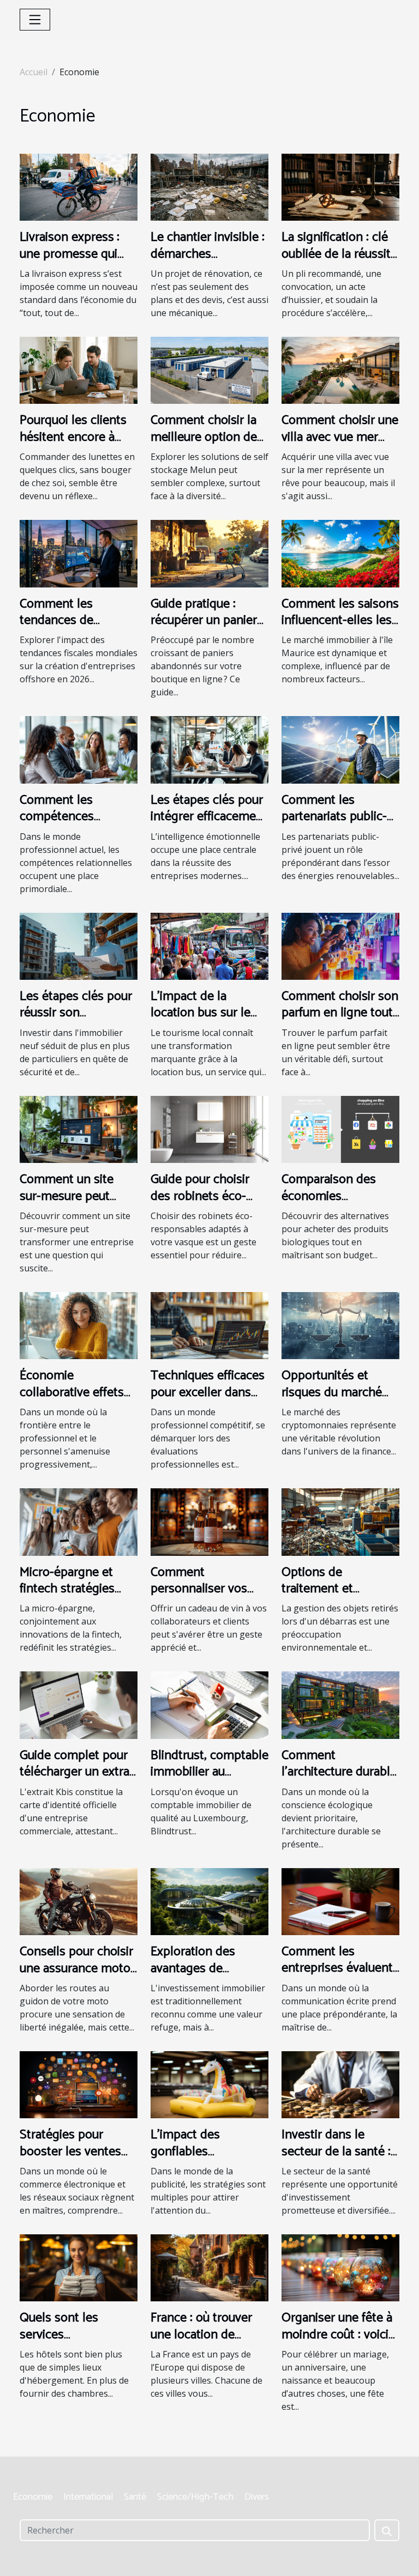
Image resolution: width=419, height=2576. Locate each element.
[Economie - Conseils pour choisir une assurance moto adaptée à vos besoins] (79, 1901)
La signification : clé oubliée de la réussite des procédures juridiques (339, 262)
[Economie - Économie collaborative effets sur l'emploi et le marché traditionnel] (79, 1325)
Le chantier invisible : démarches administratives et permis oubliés (208, 262)
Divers (257, 2497)
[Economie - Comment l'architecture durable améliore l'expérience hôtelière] (340, 1704)
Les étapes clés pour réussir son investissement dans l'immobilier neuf (76, 1021)
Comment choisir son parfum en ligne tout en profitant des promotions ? (340, 1021)
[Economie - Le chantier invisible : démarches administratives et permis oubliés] (209, 186)
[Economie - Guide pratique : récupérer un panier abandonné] (209, 553)
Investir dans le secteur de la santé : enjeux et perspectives (336, 2160)
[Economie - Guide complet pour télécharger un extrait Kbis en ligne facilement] (79, 1704)
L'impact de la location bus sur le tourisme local (200, 1013)
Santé (135, 2497)
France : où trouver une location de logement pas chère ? (205, 2343)
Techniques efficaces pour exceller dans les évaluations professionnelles (208, 1401)
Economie (33, 2497)
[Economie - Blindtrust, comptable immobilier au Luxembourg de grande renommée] (209, 1704)
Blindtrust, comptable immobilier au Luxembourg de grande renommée (209, 1780)
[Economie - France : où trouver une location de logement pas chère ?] (209, 2267)
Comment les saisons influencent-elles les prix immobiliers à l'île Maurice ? (340, 629)
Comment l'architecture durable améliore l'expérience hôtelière (340, 1780)
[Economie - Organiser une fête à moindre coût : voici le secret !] (340, 2267)
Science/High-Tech (195, 2497)
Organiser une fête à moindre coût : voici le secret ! (337, 2335)
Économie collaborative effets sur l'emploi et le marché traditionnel (73, 1401)
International (88, 2497)
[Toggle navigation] (35, 20)
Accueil (34, 72)
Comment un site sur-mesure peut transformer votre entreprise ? (68, 1204)
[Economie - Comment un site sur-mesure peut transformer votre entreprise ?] (79, 1129)
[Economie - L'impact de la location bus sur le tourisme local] (209, 945)
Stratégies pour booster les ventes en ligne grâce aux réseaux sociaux (70, 2160)
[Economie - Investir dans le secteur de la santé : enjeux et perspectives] (340, 2084)
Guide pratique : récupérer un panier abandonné (204, 621)
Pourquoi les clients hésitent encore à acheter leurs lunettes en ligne (73, 445)
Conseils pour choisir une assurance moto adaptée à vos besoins (76, 1977)
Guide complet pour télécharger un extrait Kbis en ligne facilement (78, 1780)
